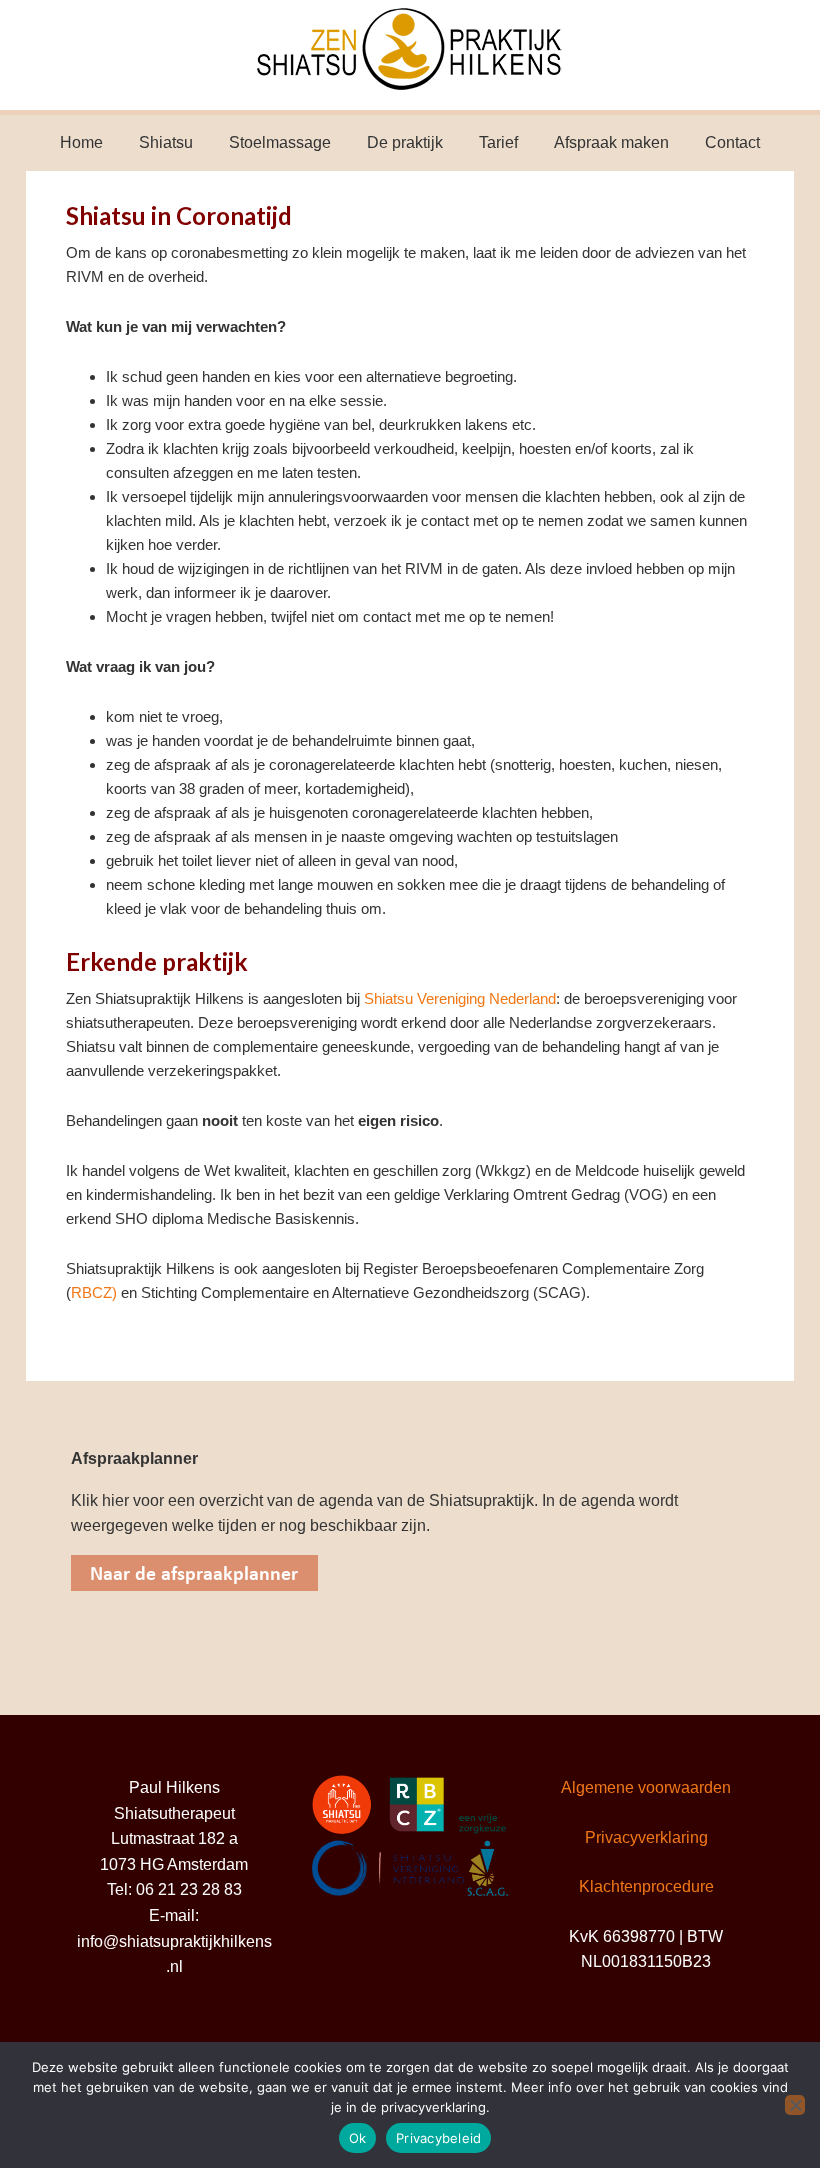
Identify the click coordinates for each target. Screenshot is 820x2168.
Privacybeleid (438, 2138)
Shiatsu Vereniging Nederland (460, 998)
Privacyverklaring (646, 1837)
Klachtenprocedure (646, 1886)
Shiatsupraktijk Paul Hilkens (410, 55)
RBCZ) (94, 1292)
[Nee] (795, 2105)
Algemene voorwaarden (646, 1787)
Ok (358, 2138)
